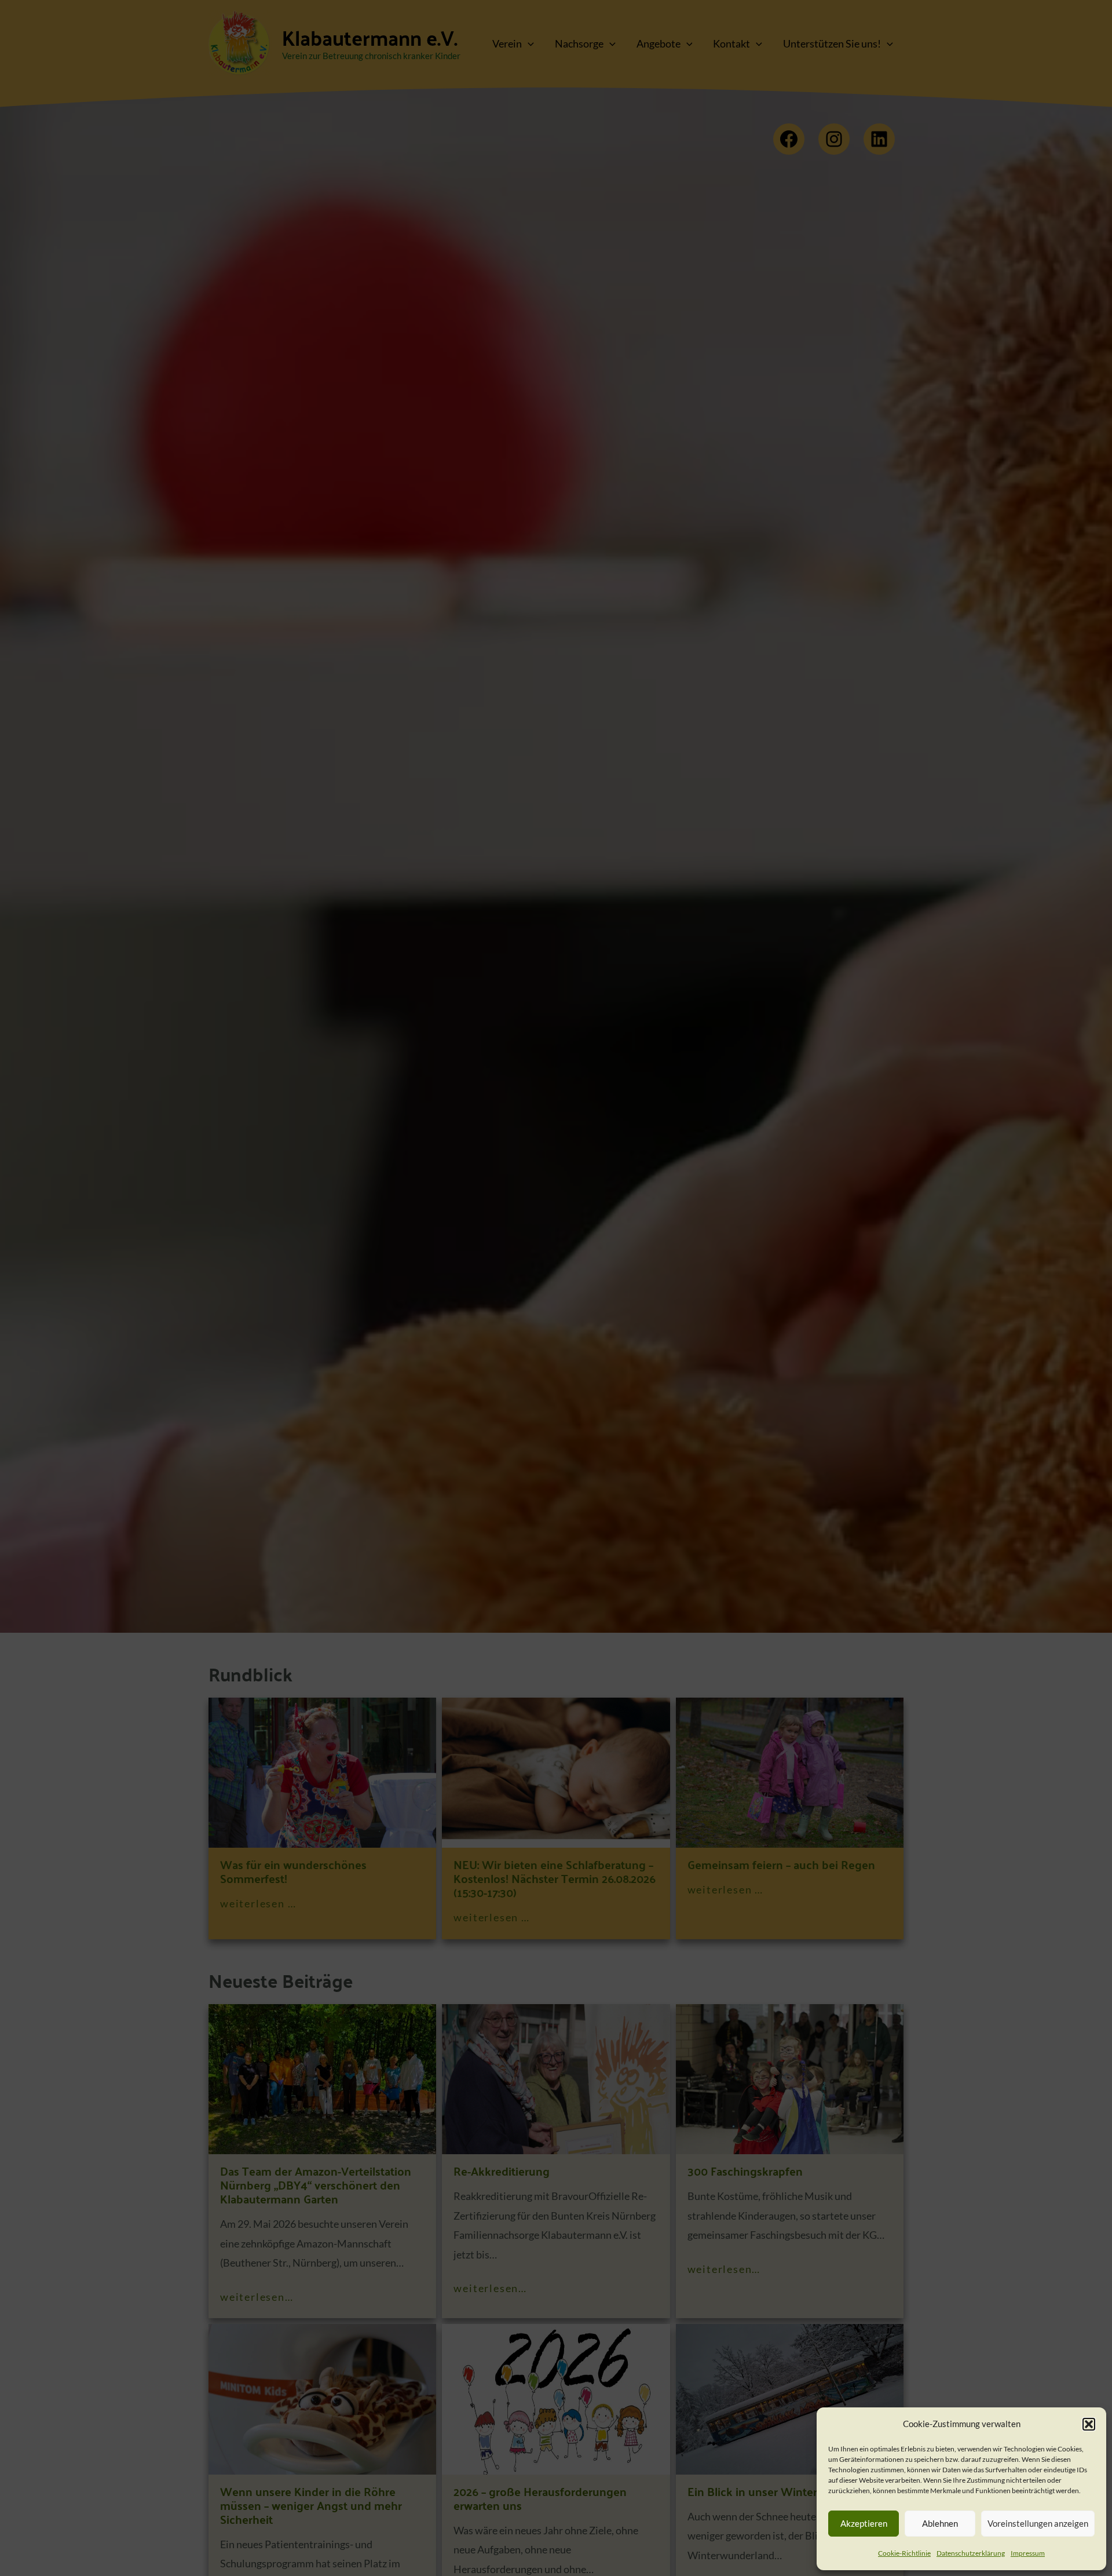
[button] (1089, 2424)
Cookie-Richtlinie (904, 2553)
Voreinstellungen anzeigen (1038, 2523)
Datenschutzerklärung (971, 2553)
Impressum (1028, 2553)
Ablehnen (940, 2523)
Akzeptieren (864, 2523)
